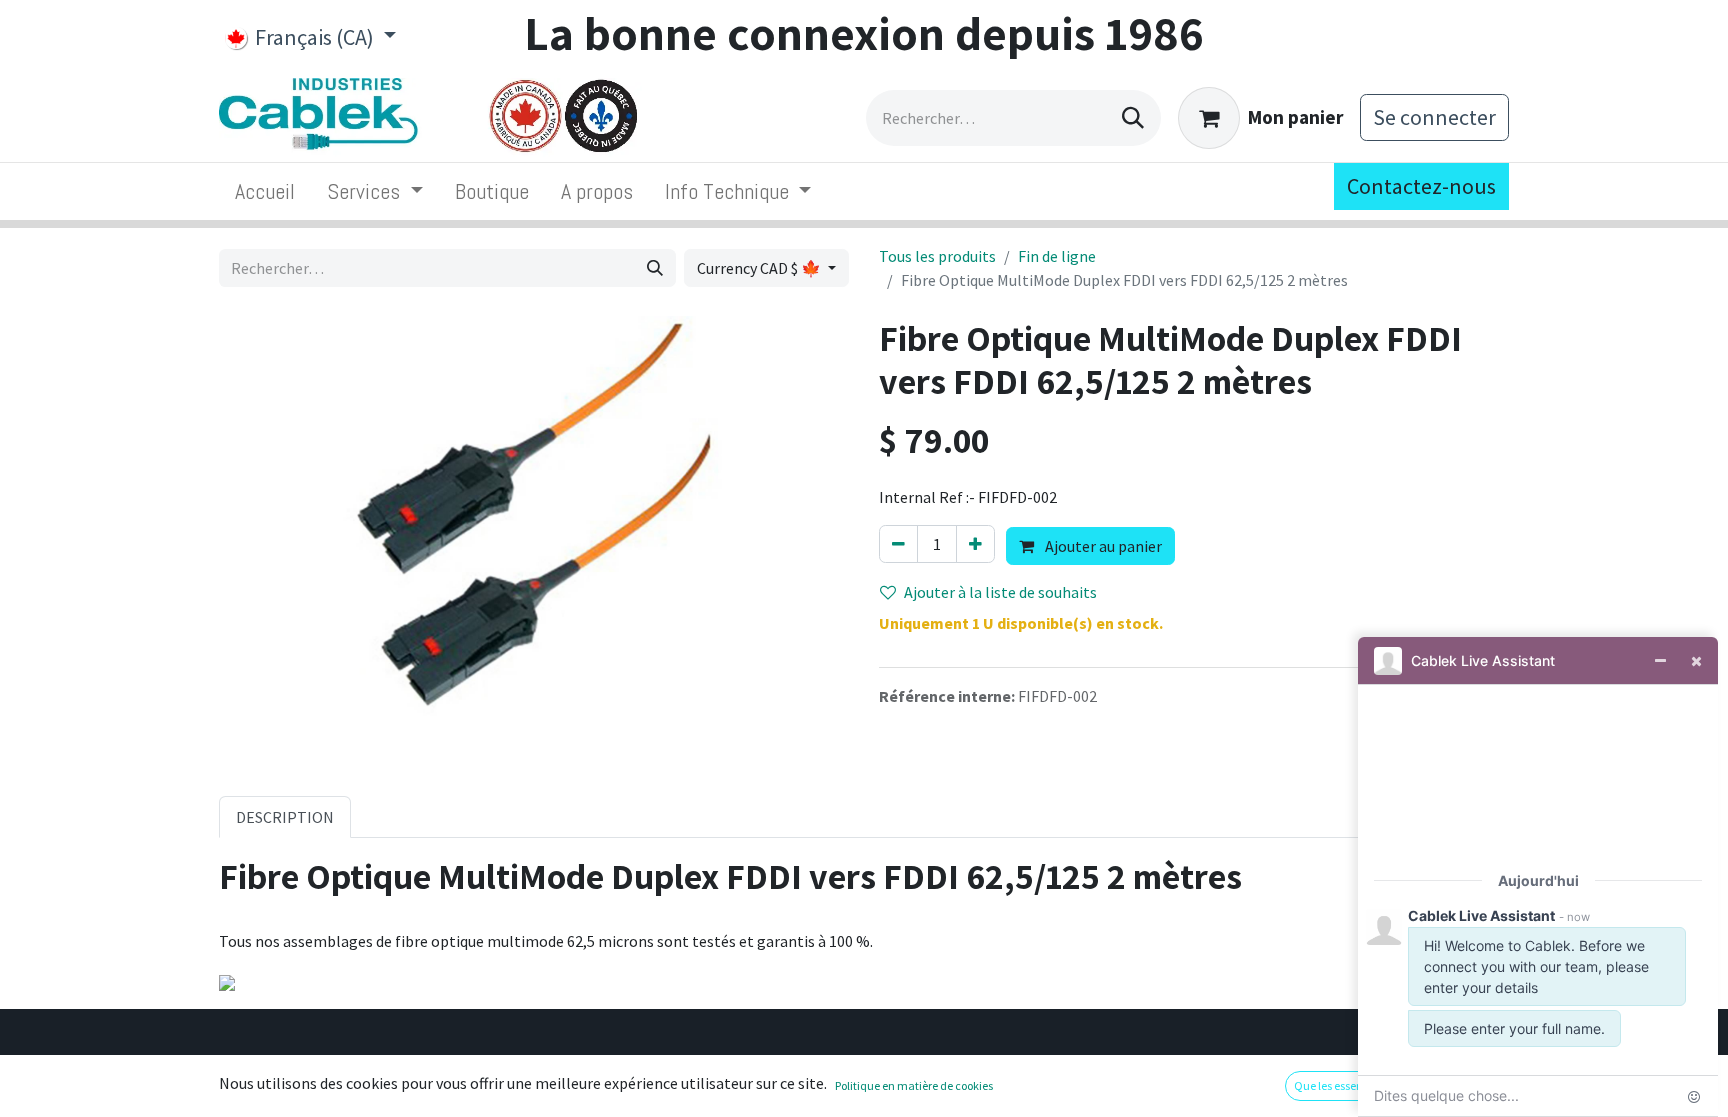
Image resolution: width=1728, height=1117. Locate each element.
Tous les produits (937, 256)
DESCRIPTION (285, 817)
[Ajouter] (975, 544)
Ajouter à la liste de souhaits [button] (1000, 592)
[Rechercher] (1133, 118)
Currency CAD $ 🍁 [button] (760, 268)
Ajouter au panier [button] (1102, 546)
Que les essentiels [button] (1339, 1085)
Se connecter (1434, 117)
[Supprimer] (898, 544)
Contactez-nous (1421, 186)
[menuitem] (265, 191)
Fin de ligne (1057, 256)
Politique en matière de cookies (914, 1085)
